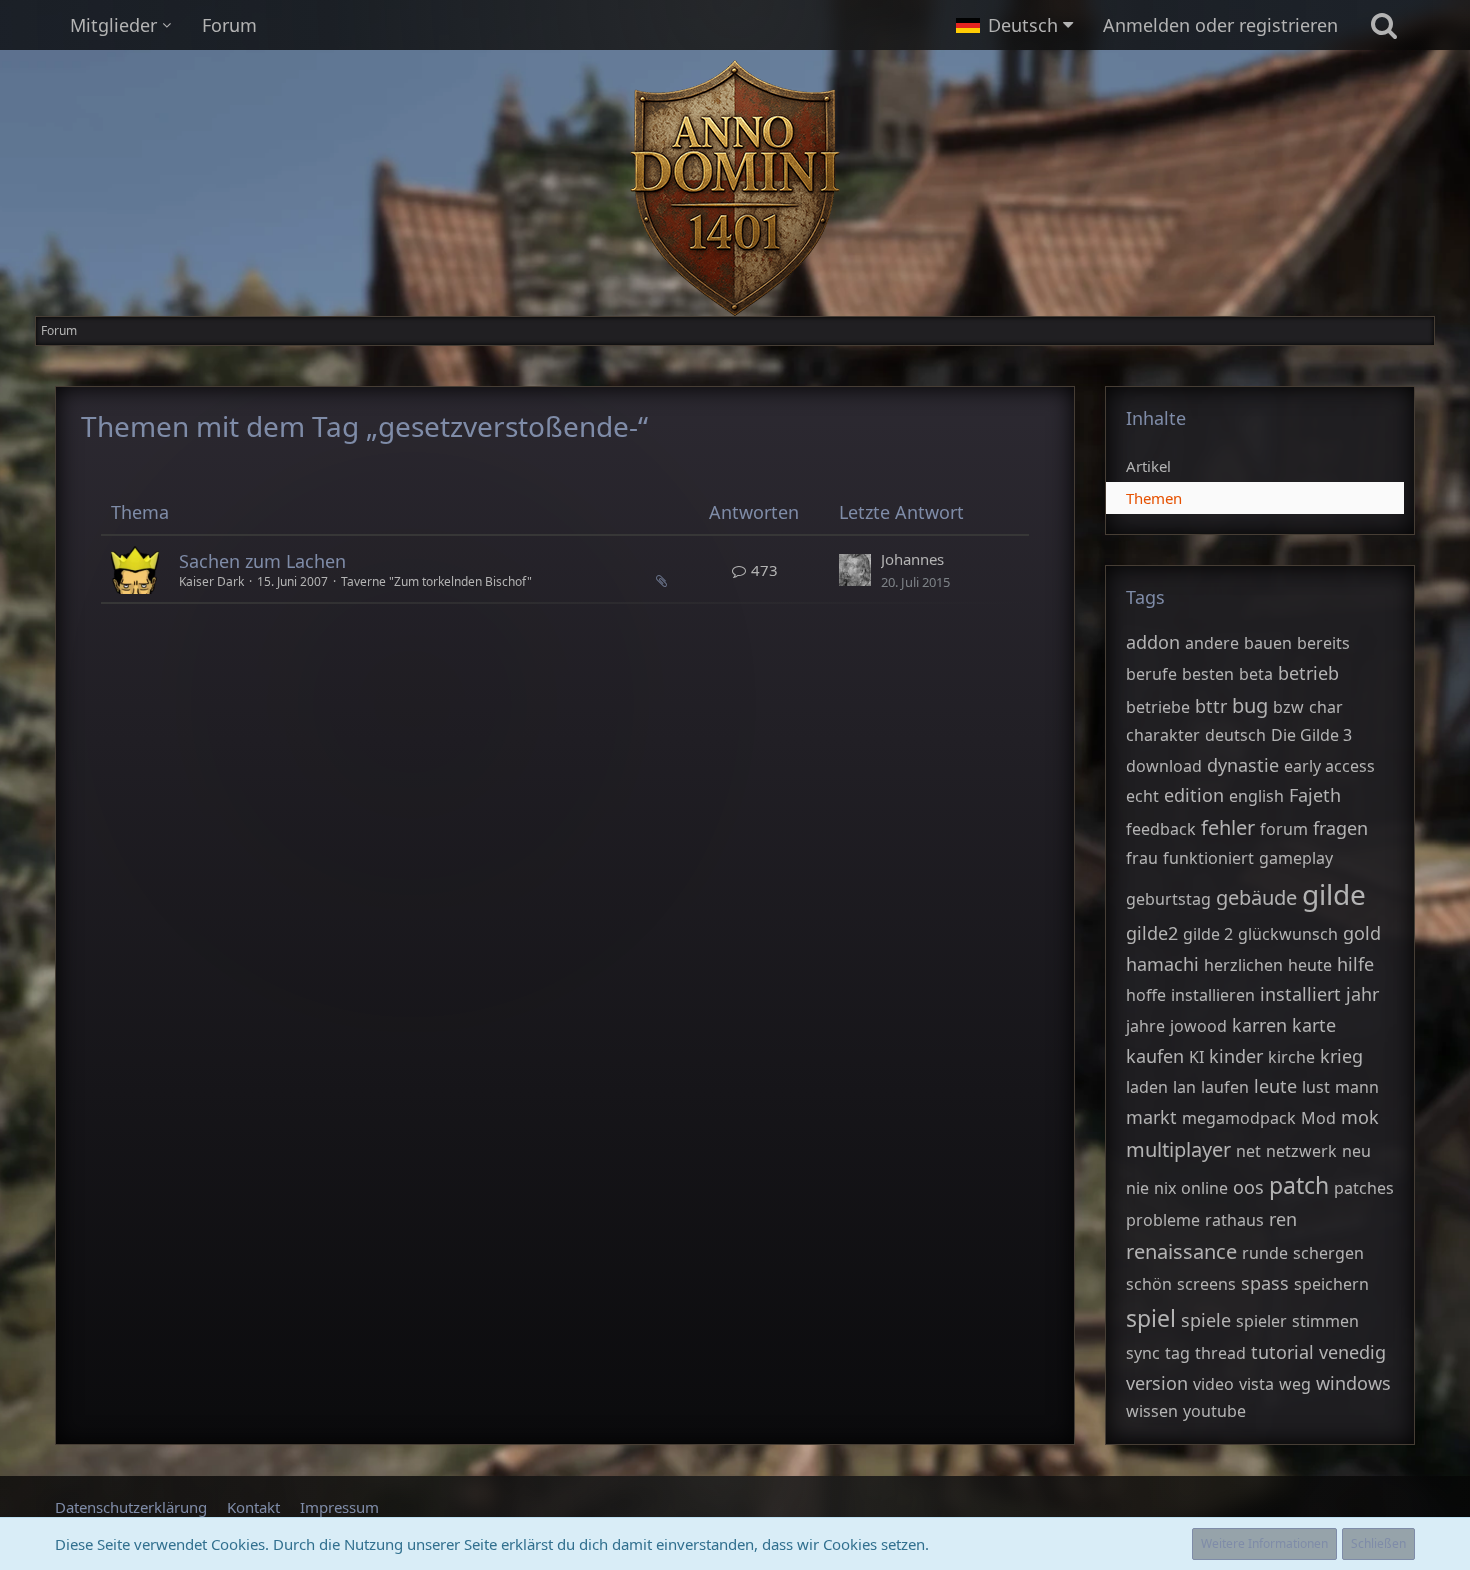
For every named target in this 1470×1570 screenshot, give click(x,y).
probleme (1163, 1220)
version (1157, 1383)
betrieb (1308, 673)
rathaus (1234, 1220)
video (1213, 1384)
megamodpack (1239, 1118)
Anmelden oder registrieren (1220, 25)
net (1248, 1151)
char (1326, 707)
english (1256, 796)
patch (1299, 1185)
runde (1265, 1253)
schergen (1328, 1253)
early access (1329, 766)
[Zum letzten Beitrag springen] (855, 570)
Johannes (912, 559)
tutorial (1282, 1352)
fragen (1340, 828)
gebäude (1256, 897)
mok (1360, 1117)
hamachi (1162, 964)
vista (1256, 1384)
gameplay (1296, 858)
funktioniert (1208, 858)
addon (1153, 642)
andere (1212, 643)
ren (1283, 1219)
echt (1142, 796)
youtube (1214, 1411)
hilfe (1355, 964)
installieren (1213, 995)
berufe (1151, 674)
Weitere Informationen (1264, 1543)
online (1204, 1188)
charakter (1163, 735)
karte (1314, 1025)
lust (1316, 1087)
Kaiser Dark (211, 581)
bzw (1288, 707)
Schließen (1378, 1543)
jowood (1198, 1026)
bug (1250, 705)
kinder (1236, 1056)
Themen (1154, 498)
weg (1295, 1384)
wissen (1152, 1411)
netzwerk (1301, 1151)
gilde (1334, 894)
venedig (1352, 1352)
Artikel (1148, 466)
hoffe (1146, 995)
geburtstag (1168, 899)
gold (1362, 933)
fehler (1228, 827)
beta (1256, 674)
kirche (1291, 1057)
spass (1265, 1283)
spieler (1261, 1321)
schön (1149, 1284)
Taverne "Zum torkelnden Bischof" (436, 581)
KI (1196, 1057)
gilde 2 (1208, 934)
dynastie (1243, 765)
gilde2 (1152, 933)
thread (1220, 1353)
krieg (1341, 1056)
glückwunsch (1288, 934)
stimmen (1325, 1321)
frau (1142, 858)
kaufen (1155, 1056)
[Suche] (1384, 25)
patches (1364, 1188)
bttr (1211, 706)
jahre (1145, 1026)
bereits (1323, 643)
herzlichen (1243, 965)
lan (1184, 1087)
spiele (1206, 1320)
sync (1143, 1353)
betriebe (1158, 707)
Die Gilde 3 (1311, 735)
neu (1356, 1151)
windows (1353, 1383)
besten (1208, 674)
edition (1194, 795)
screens (1206, 1284)
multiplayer (1178, 1149)
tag (1177, 1353)
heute (1310, 965)
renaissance (1181, 1251)
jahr (1362, 994)
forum (1284, 829)
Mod (1318, 1118)
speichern (1331, 1284)
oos (1248, 1187)
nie (1137, 1188)
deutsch (1235, 735)
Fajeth (1315, 795)
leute (1275, 1086)
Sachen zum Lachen (262, 561)
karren (1259, 1025)
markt (1151, 1117)
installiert (1300, 994)
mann (1357, 1087)
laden (1147, 1087)
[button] (1014, 25)
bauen (1268, 643)
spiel (1151, 1318)
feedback (1161, 829)
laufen (1225, 1087)
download (1164, 766)
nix (1165, 1188)
